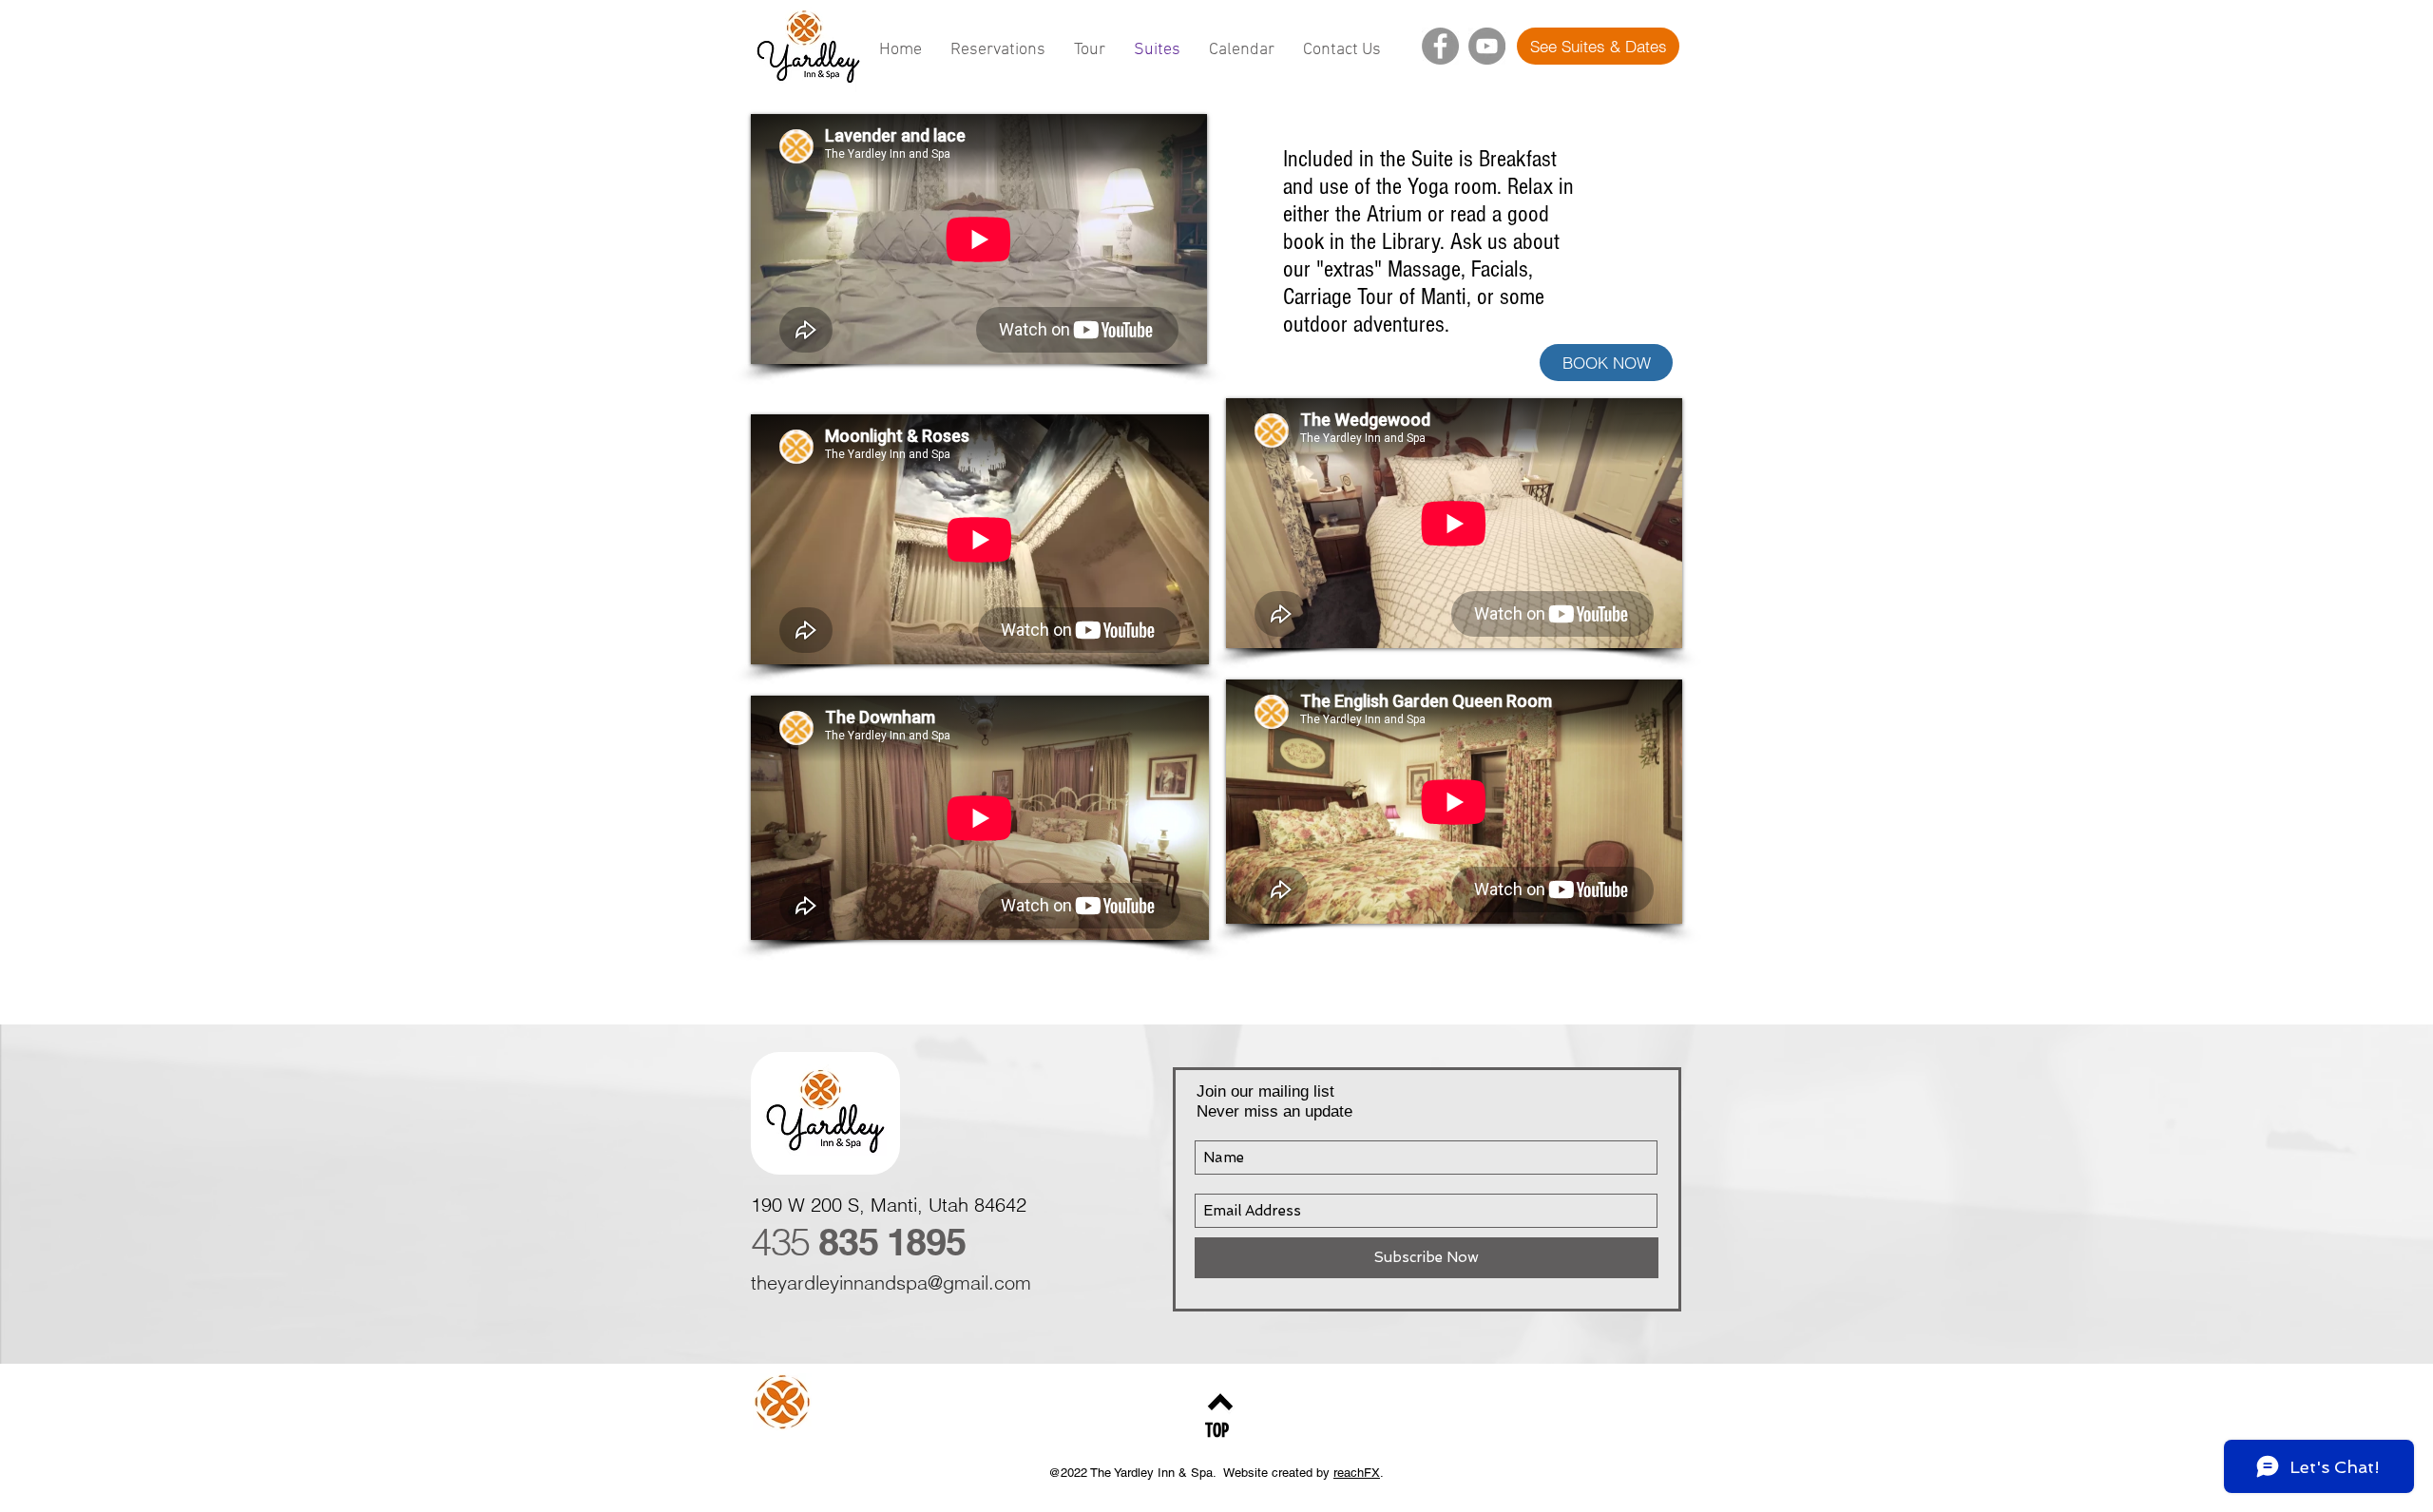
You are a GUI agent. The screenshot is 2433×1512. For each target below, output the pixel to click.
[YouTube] (1487, 46)
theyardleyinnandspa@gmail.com (891, 1282)
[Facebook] (1440, 46)
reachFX (1357, 1473)
